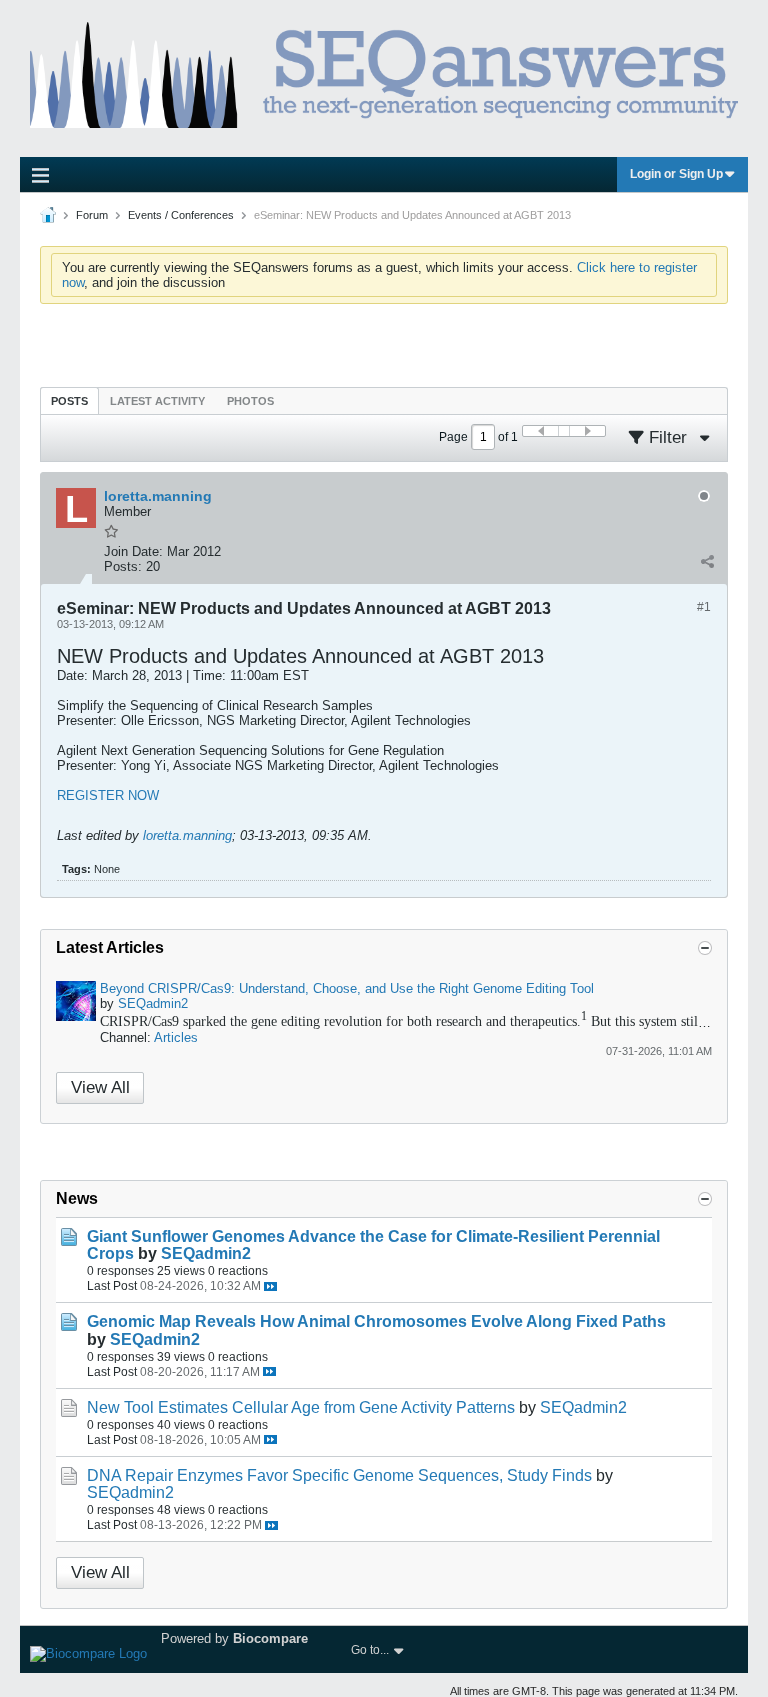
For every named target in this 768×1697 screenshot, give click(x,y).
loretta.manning (187, 835)
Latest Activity (157, 401)
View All (100, 1087)
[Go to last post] (270, 1286)
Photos (250, 401)
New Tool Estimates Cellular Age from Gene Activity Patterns (301, 1407)
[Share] (707, 562)
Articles (176, 1037)
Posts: (123, 566)
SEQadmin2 (153, 1003)
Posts (69, 401)
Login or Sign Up (676, 174)
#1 (704, 607)
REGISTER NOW (108, 795)
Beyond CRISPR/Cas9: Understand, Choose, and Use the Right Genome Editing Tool (347, 988)
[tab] (69, 400)
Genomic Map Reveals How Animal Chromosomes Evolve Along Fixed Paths (376, 1321)
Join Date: (133, 551)
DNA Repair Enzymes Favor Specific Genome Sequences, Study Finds (339, 1475)
